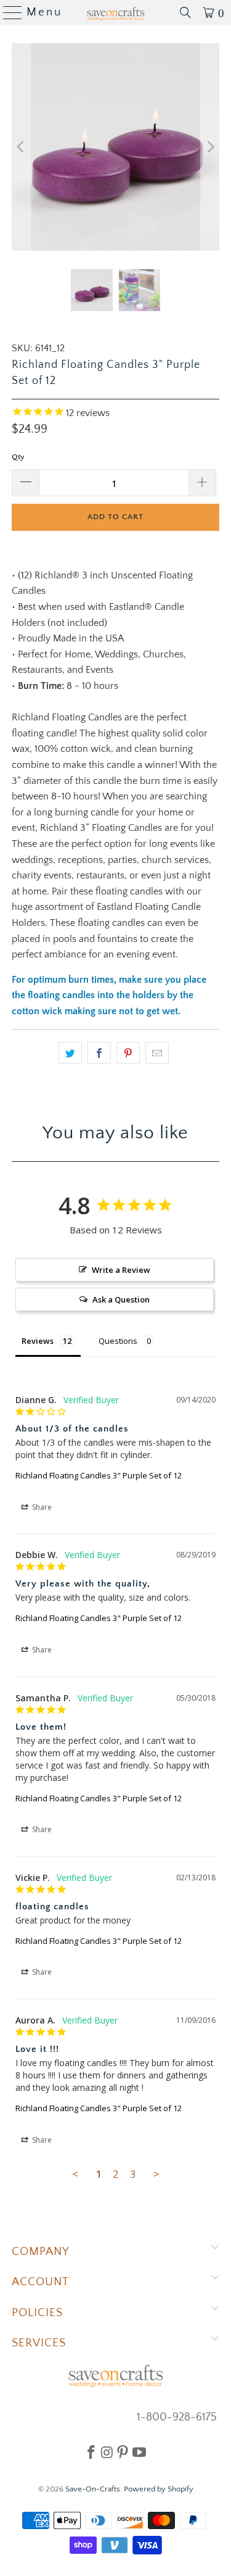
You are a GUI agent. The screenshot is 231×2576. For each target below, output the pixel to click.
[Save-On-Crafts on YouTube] (139, 2452)
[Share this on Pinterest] (128, 1053)
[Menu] (8, 12)
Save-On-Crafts (93, 2489)
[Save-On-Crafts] (116, 12)
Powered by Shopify (159, 2489)
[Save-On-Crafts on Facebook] (91, 2452)
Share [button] (41, 1507)
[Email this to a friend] (157, 1053)
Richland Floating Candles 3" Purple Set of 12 (99, 1475)
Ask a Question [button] (121, 1299)
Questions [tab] (118, 1341)
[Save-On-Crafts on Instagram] (107, 2452)
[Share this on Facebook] (99, 1053)
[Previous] (21, 147)
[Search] (185, 12)
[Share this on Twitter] (70, 1053)
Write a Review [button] (121, 1270)
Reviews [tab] (38, 1341)
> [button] (156, 2174)
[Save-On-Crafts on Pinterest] (123, 2452)
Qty (18, 457)
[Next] (210, 147)
